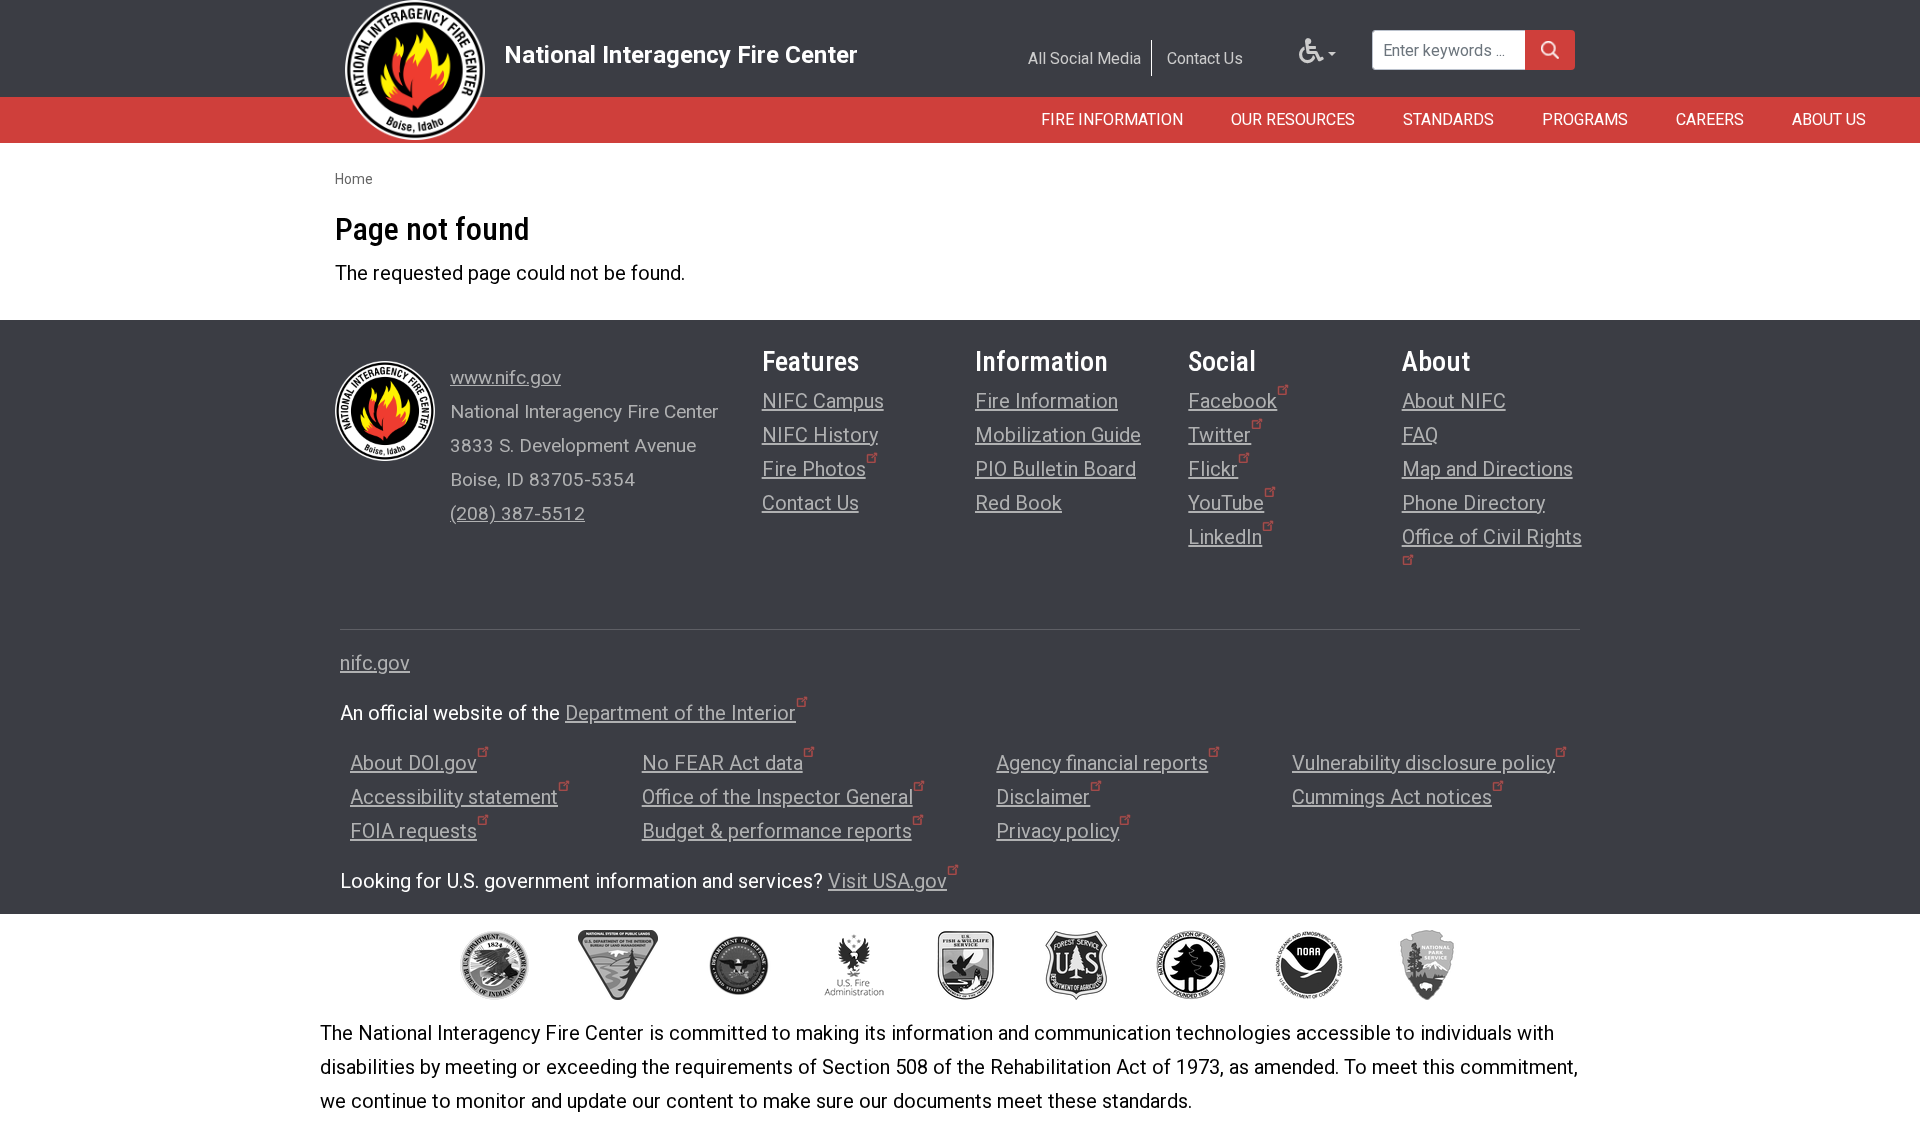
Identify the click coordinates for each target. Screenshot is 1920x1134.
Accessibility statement (454, 797)
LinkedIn (1225, 537)
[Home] (415, 70)
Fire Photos (814, 469)
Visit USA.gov (887, 881)
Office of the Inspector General (777, 797)
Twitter (1219, 435)
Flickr (1213, 469)
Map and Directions (1487, 469)
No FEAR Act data (722, 763)
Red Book (1018, 503)
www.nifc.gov (505, 377)
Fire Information (1112, 119)
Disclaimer (1043, 797)
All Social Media (1084, 58)
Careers (1710, 119)
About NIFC (1454, 401)
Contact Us (1205, 58)
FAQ (1420, 435)
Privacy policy (1057, 831)
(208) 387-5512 (517, 513)
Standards (1448, 119)
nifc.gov (375, 663)
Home (354, 179)
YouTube (1226, 503)
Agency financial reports (1102, 763)
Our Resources (1293, 119)
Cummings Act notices (1392, 797)
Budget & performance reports (777, 831)
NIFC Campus (823, 401)
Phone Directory (1473, 503)
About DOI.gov (413, 763)
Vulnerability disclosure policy (1423, 763)
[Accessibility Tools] (1317, 55)
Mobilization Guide (1058, 435)
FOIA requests (413, 831)
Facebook (1232, 401)
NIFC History (820, 435)
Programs (1585, 119)
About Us (1829, 119)
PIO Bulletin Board (1055, 469)
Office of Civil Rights (1492, 537)
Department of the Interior (680, 713)
